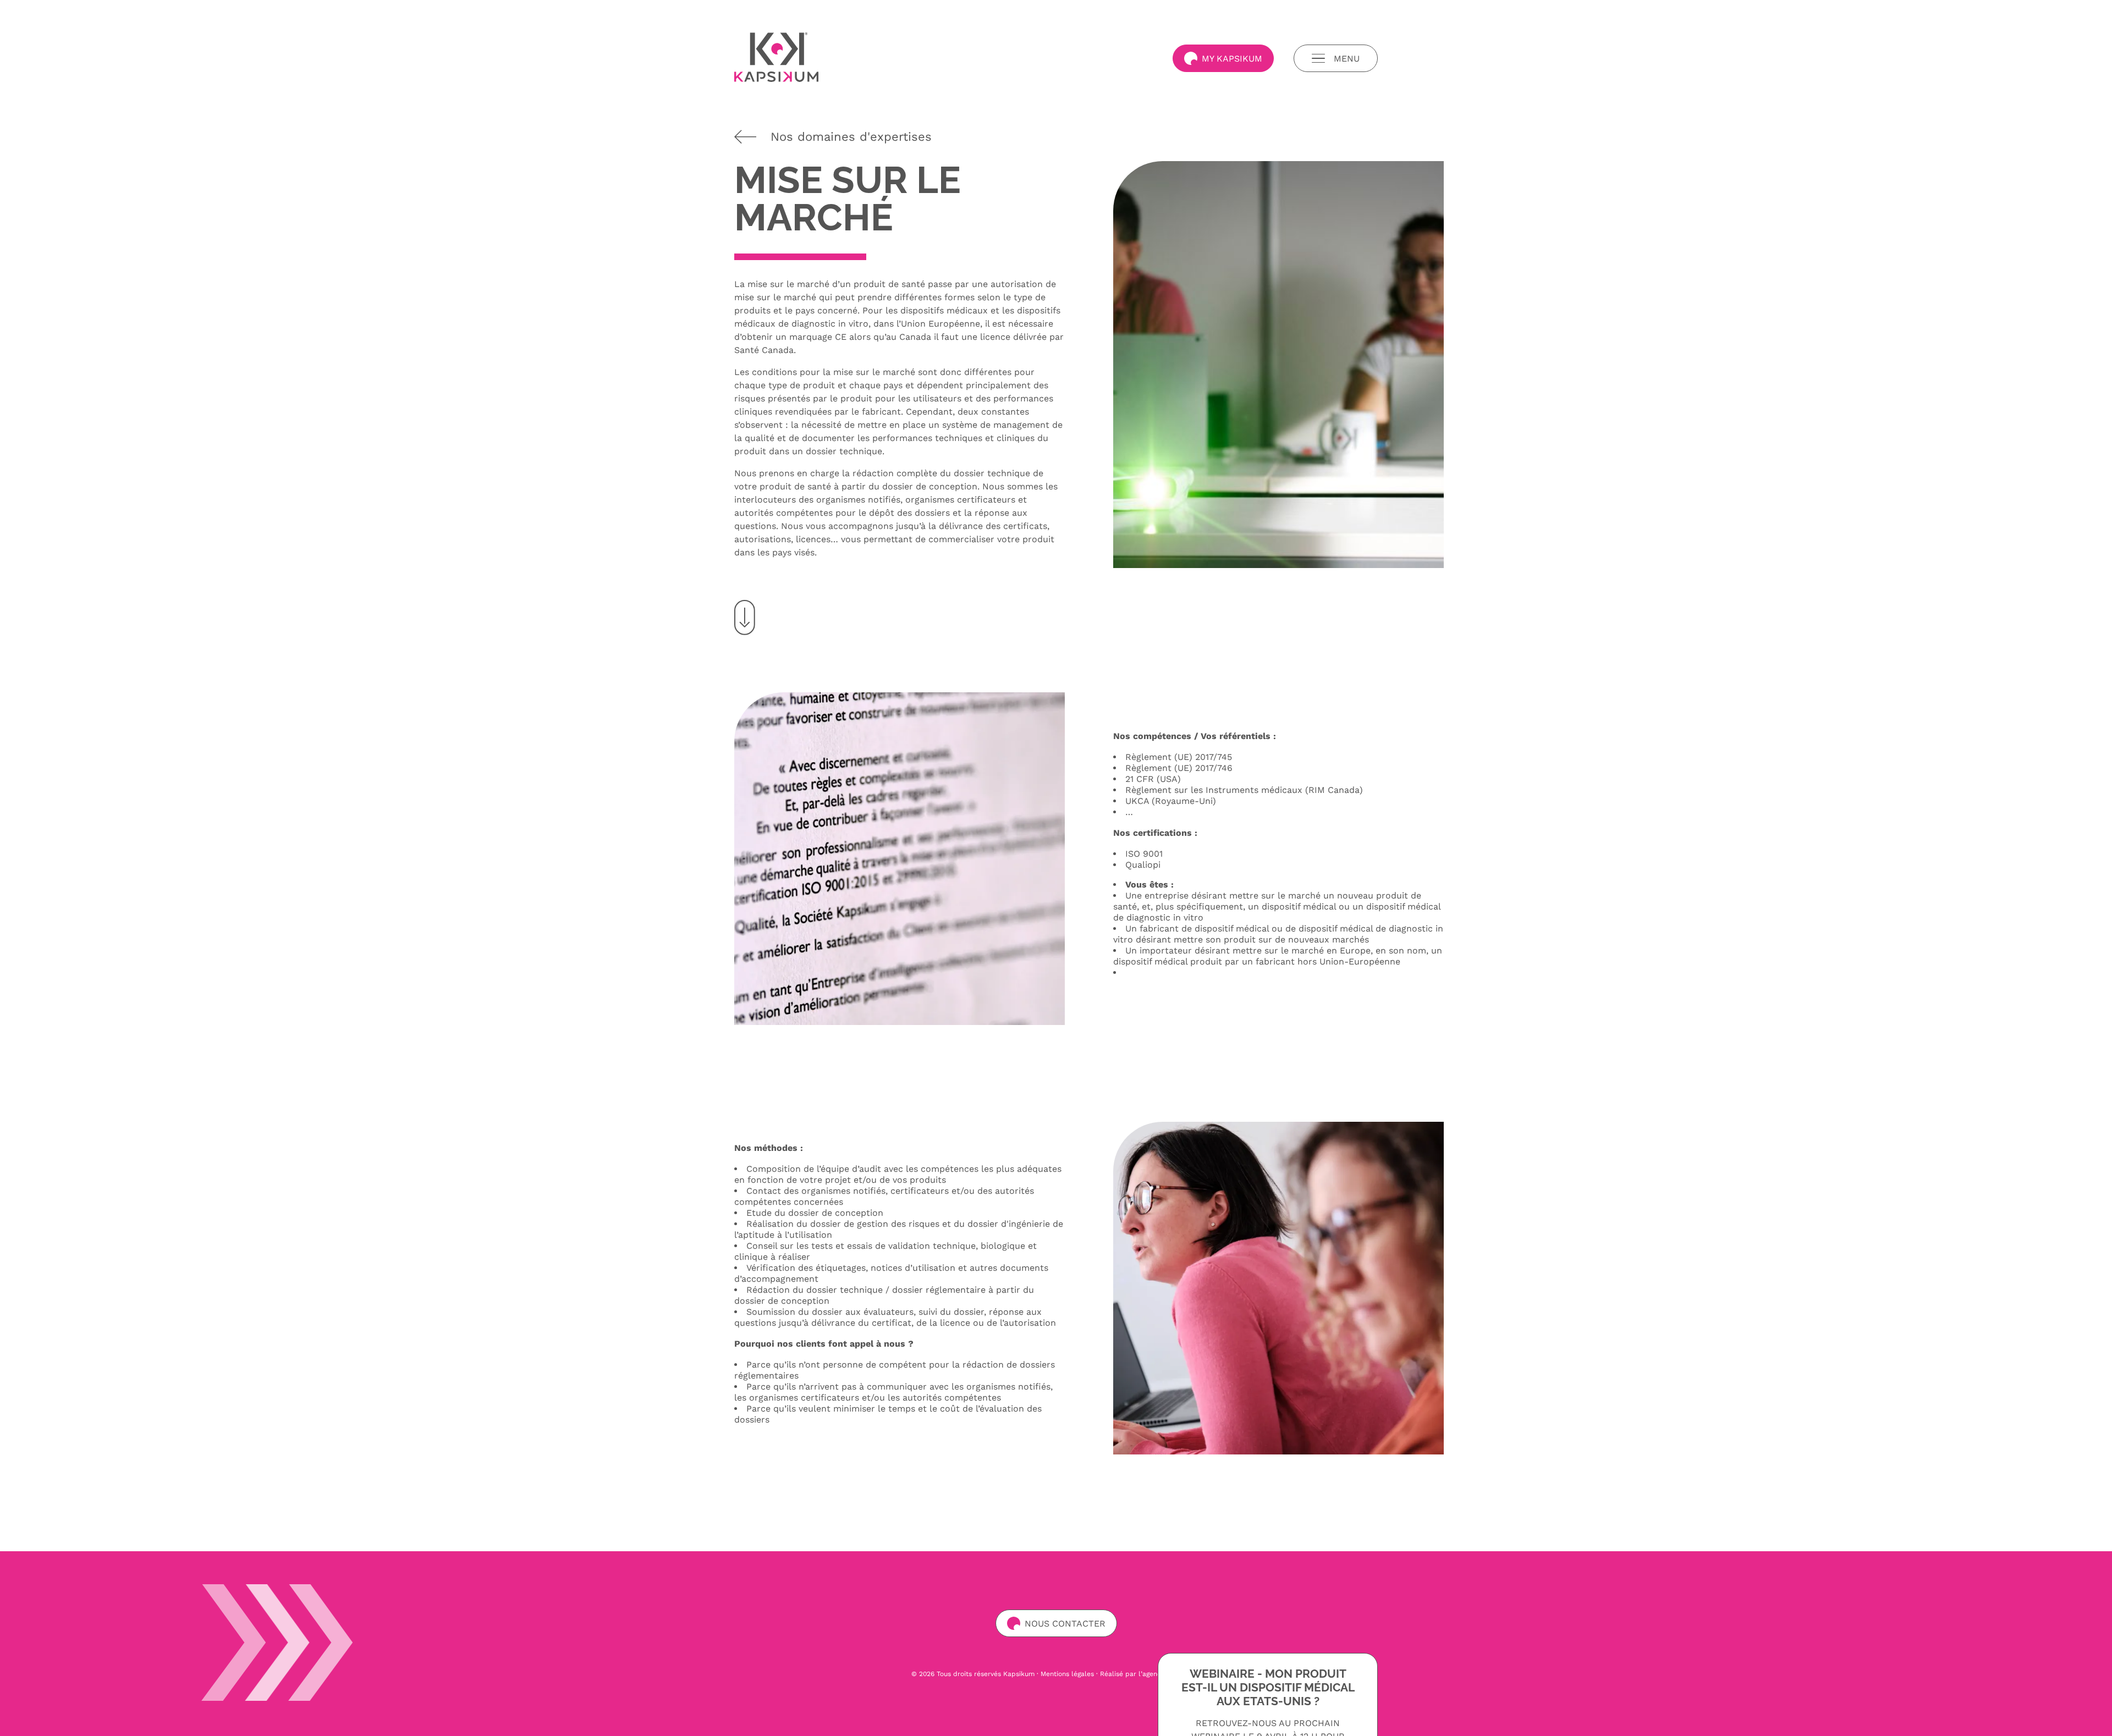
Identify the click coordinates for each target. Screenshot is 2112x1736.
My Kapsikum (1232, 59)
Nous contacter (1065, 1624)
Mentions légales (1067, 1674)
